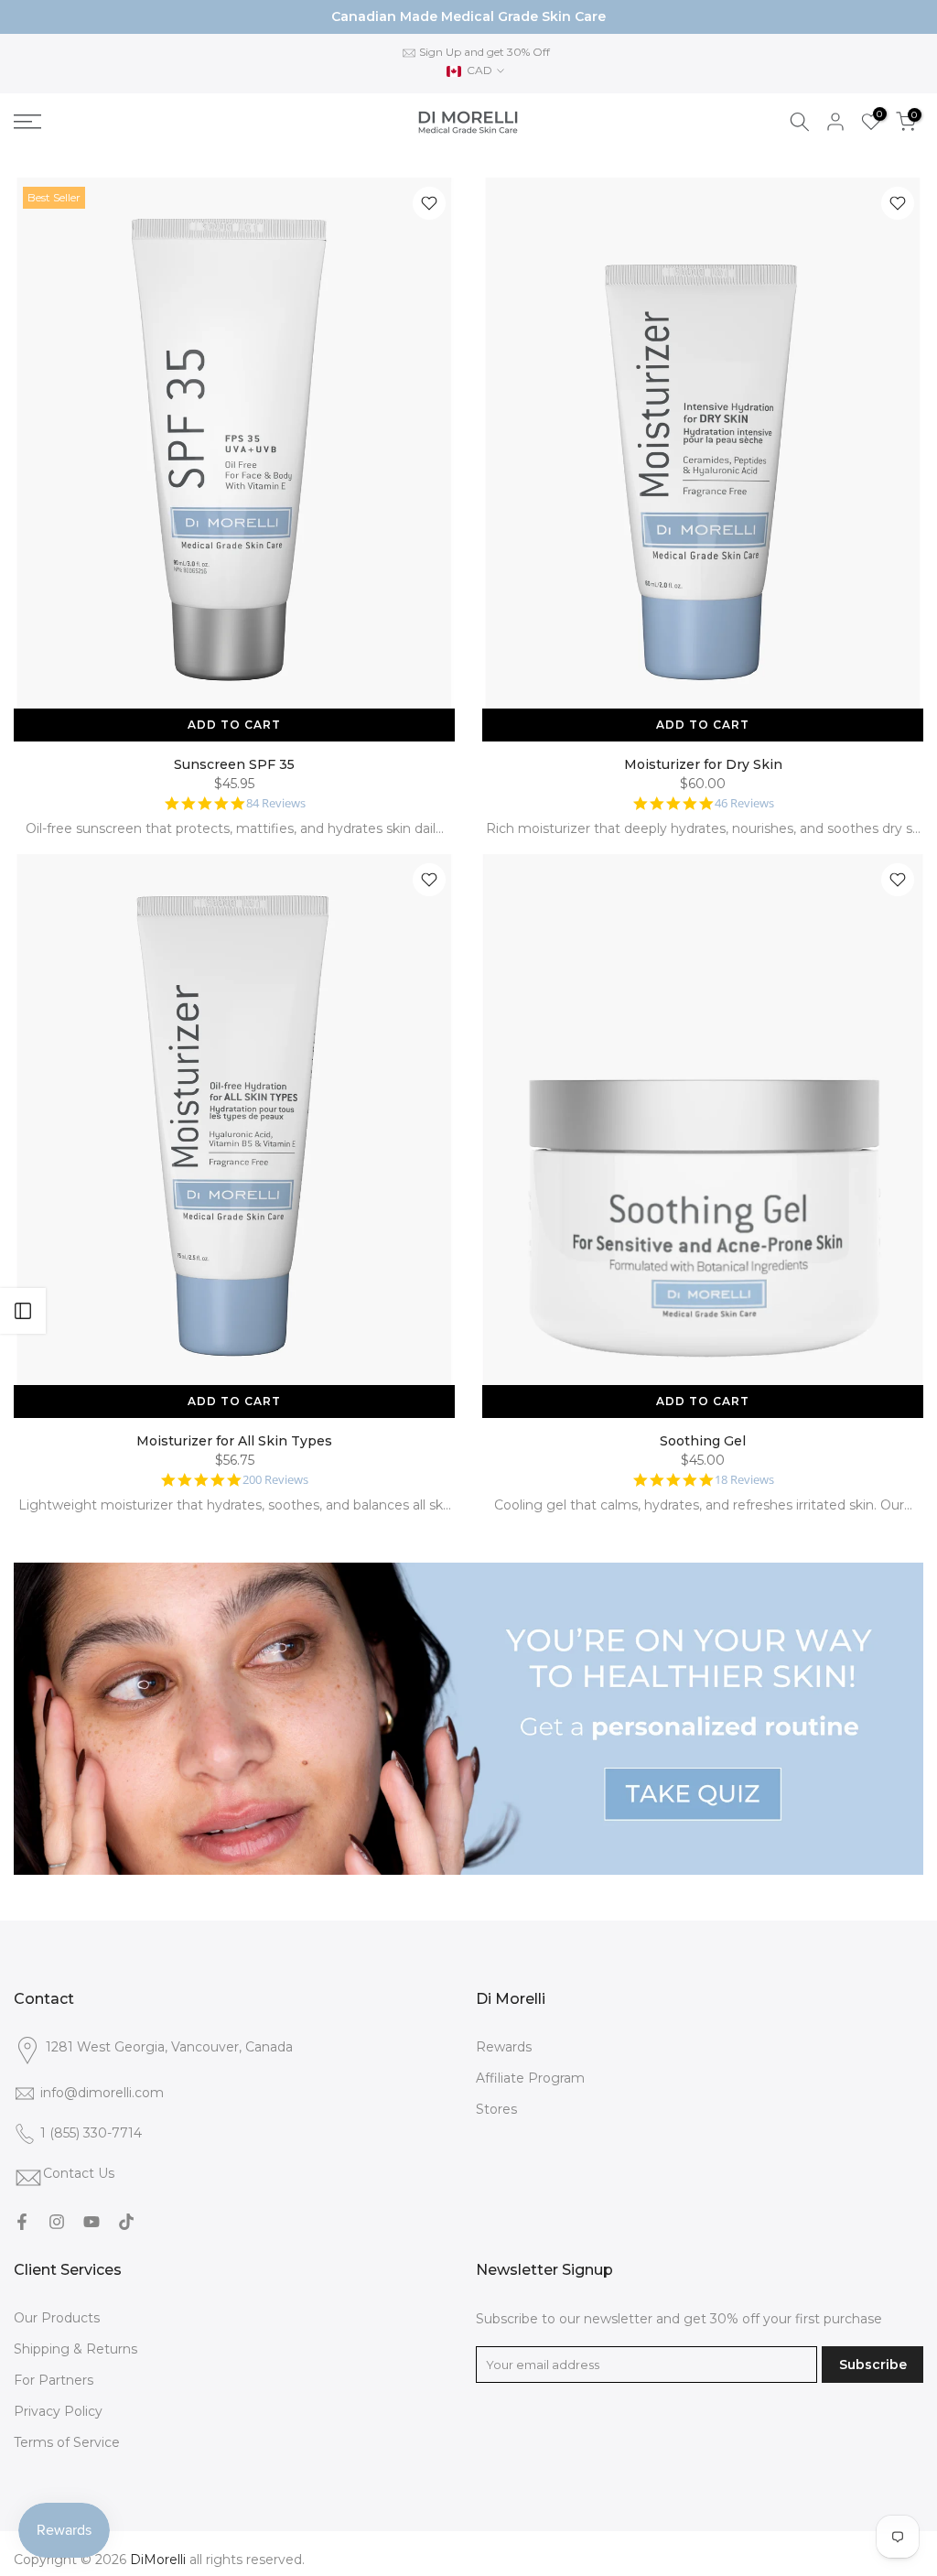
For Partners (54, 2380)
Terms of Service (67, 2442)
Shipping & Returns (75, 2349)
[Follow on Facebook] (22, 2222)
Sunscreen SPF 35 (234, 764)
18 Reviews (744, 1480)
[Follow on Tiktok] (126, 2222)
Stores (496, 2109)
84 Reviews (276, 803)
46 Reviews (744, 803)
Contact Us (79, 2173)
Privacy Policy (58, 2411)
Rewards (504, 2047)
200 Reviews (275, 1480)
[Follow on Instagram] (57, 2222)
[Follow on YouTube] (92, 2222)
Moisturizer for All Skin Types (234, 1441)
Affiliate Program (530, 2078)
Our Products (57, 2318)
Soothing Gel (703, 1441)
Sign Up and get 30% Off (485, 52)
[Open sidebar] (23, 1311)
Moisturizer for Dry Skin (703, 764)
